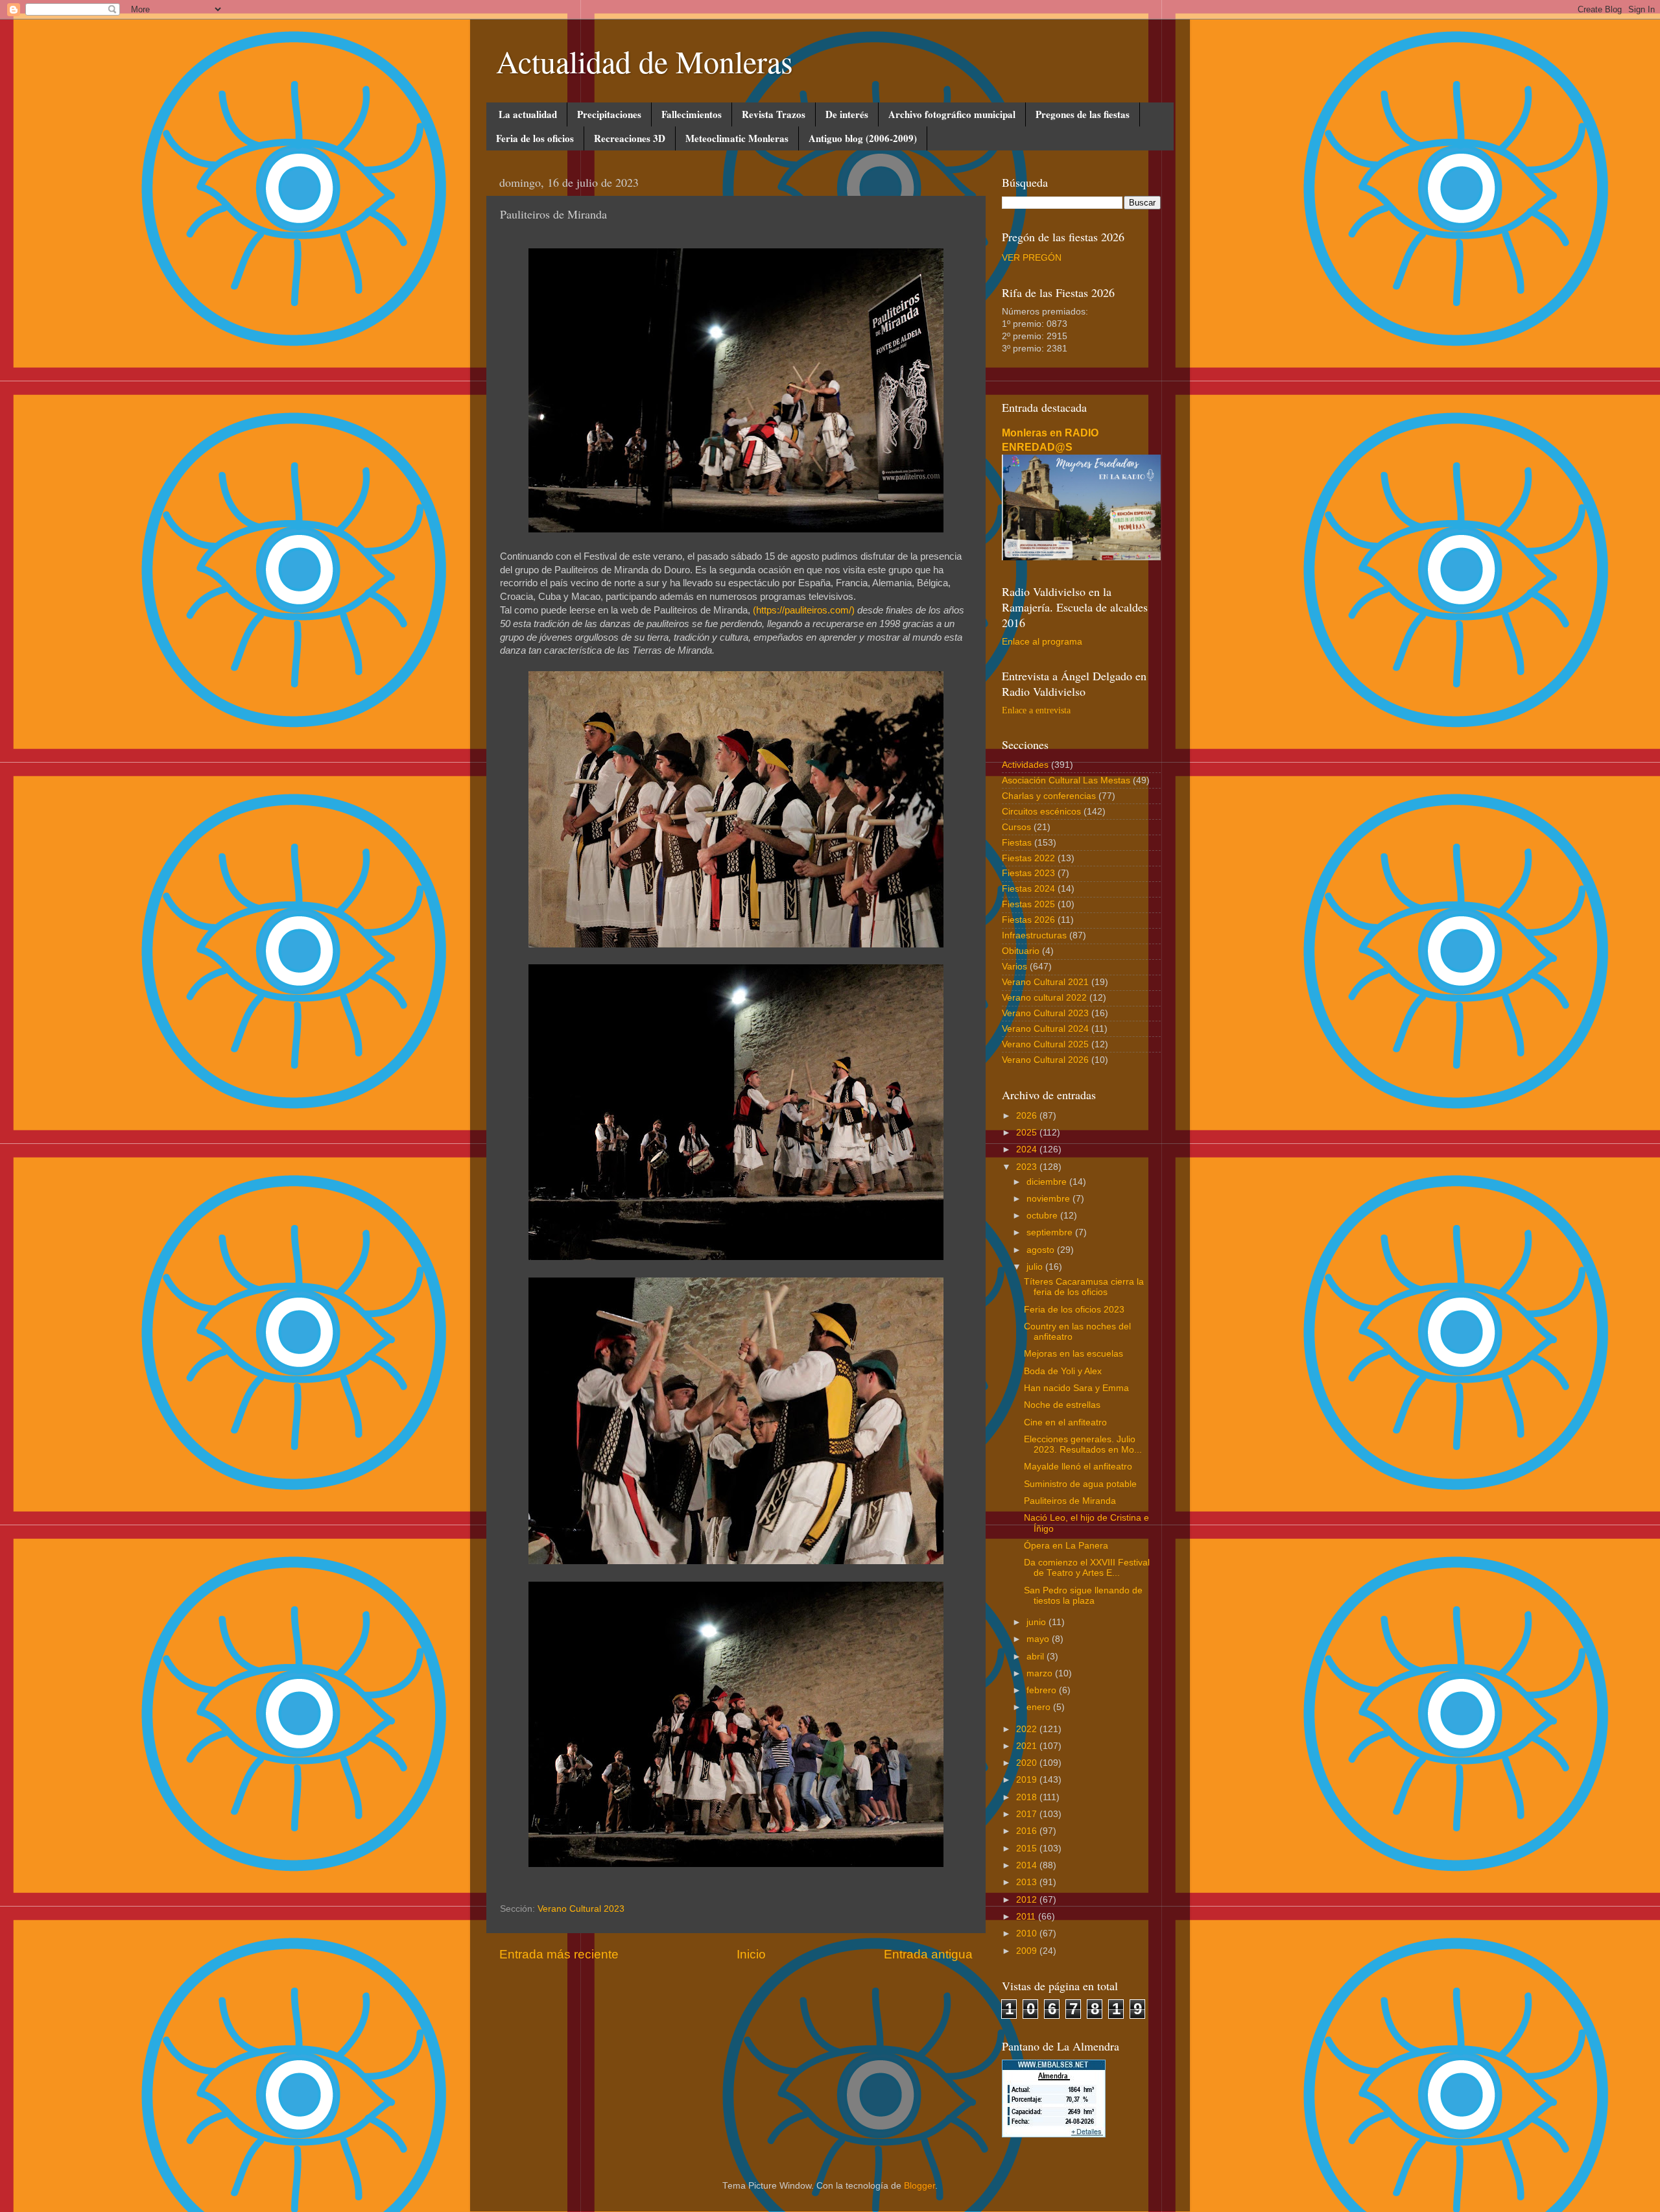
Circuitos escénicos (1041, 812)
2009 (1028, 1951)
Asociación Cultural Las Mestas (1066, 780)
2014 (1028, 1865)
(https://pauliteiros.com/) (804, 610)
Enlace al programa (1042, 642)
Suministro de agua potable (1080, 1484)
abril (1037, 1657)
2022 (1028, 1729)
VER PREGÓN (1032, 258)
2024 (1028, 1149)
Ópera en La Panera (1066, 1546)
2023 (1028, 1167)
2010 (1028, 1933)
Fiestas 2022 (1028, 858)
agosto (1042, 1250)
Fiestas (1017, 843)
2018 (1028, 1797)
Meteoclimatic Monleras (737, 138)
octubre (1043, 1216)
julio (1036, 1267)
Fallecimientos (692, 114)
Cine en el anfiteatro (1065, 1422)
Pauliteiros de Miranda (1070, 1501)
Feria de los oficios (535, 138)
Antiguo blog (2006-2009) (863, 138)
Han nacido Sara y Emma (1076, 1388)
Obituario (1021, 951)
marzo (1041, 1673)
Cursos (1016, 827)
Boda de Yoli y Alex (1063, 1371)
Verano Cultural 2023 (581, 1909)
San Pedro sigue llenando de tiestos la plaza (1083, 1596)
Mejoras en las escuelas (1073, 1354)
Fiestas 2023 (1028, 873)
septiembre (1051, 1232)
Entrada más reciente (559, 1954)
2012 (1028, 1900)
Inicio (751, 1954)
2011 (1027, 1917)
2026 (1028, 1116)
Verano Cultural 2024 (1045, 1029)
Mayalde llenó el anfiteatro (1078, 1467)
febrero (1043, 1690)
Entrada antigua (928, 1954)
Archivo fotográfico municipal (952, 114)
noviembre (1049, 1199)
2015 (1028, 1849)
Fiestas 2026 (1028, 920)
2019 (1028, 1780)
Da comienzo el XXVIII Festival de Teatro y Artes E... (1087, 1568)
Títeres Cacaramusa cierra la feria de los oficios (1084, 1287)
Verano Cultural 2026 (1045, 1060)
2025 (1028, 1133)
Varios (1014, 967)
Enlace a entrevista (1036, 710)
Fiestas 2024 (1028, 889)
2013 (1028, 1882)
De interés (847, 114)
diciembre (1048, 1182)
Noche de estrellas (1062, 1405)
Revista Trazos (774, 114)
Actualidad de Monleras (645, 61)
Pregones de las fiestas (1083, 114)
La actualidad (528, 114)
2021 (1028, 1746)
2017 (1028, 1814)
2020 (1028, 1763)
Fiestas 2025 (1028, 904)
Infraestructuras (1034, 935)
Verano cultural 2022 (1044, 998)
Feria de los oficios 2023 (1074, 1310)
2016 (1028, 1831)
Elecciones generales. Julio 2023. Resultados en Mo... (1083, 1445)
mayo (1039, 1639)
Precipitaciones (609, 114)
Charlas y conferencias (1049, 796)
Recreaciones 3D (630, 138)
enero (1040, 1707)
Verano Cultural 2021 (1045, 982)
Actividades (1025, 765)
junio (1037, 1622)
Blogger (919, 2186)
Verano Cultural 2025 (1045, 1044)
